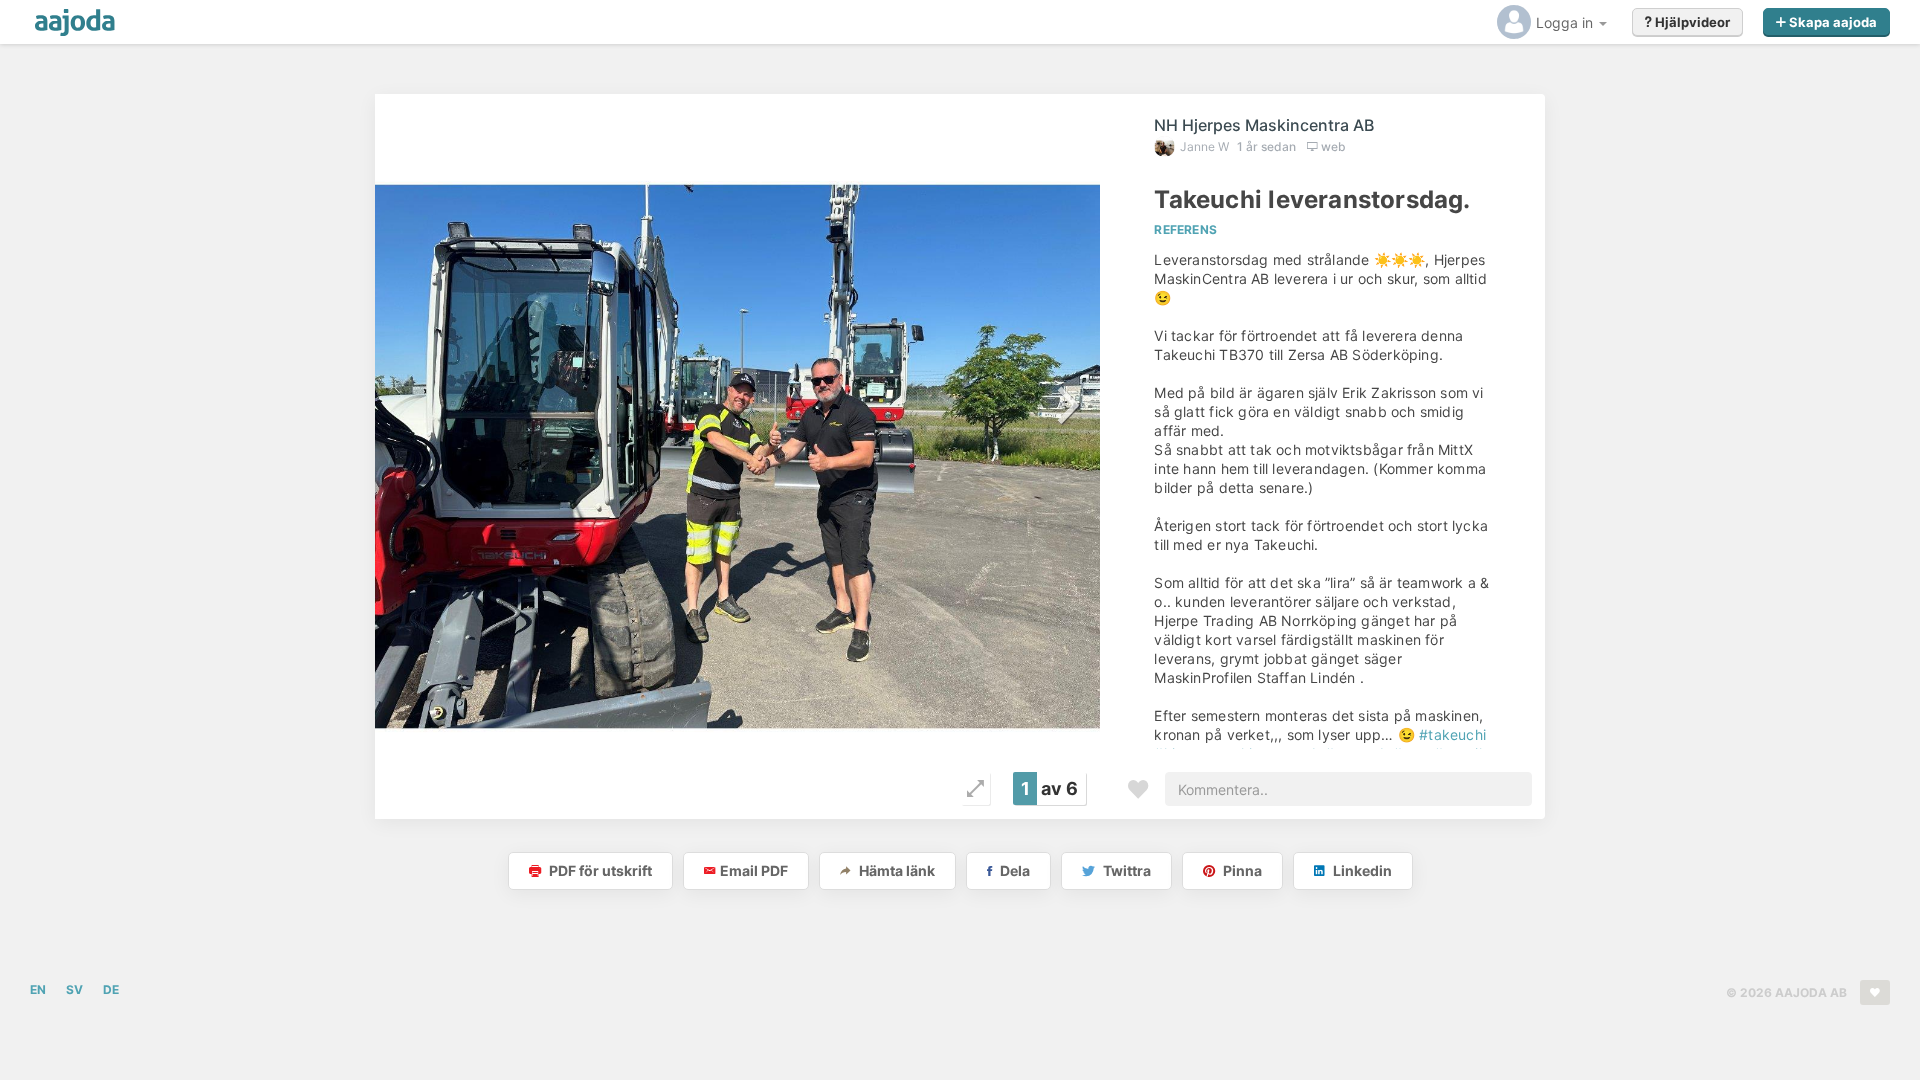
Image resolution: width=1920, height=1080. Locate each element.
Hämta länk (895, 870)
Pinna (1241, 870)
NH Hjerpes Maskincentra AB (1264, 125)
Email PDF (754, 870)
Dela (1013, 870)
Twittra (1125, 870)
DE (111, 989)
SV (74, 989)
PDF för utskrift (599, 870)
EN (38, 989)
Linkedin (1361, 870)
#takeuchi (1452, 734)
